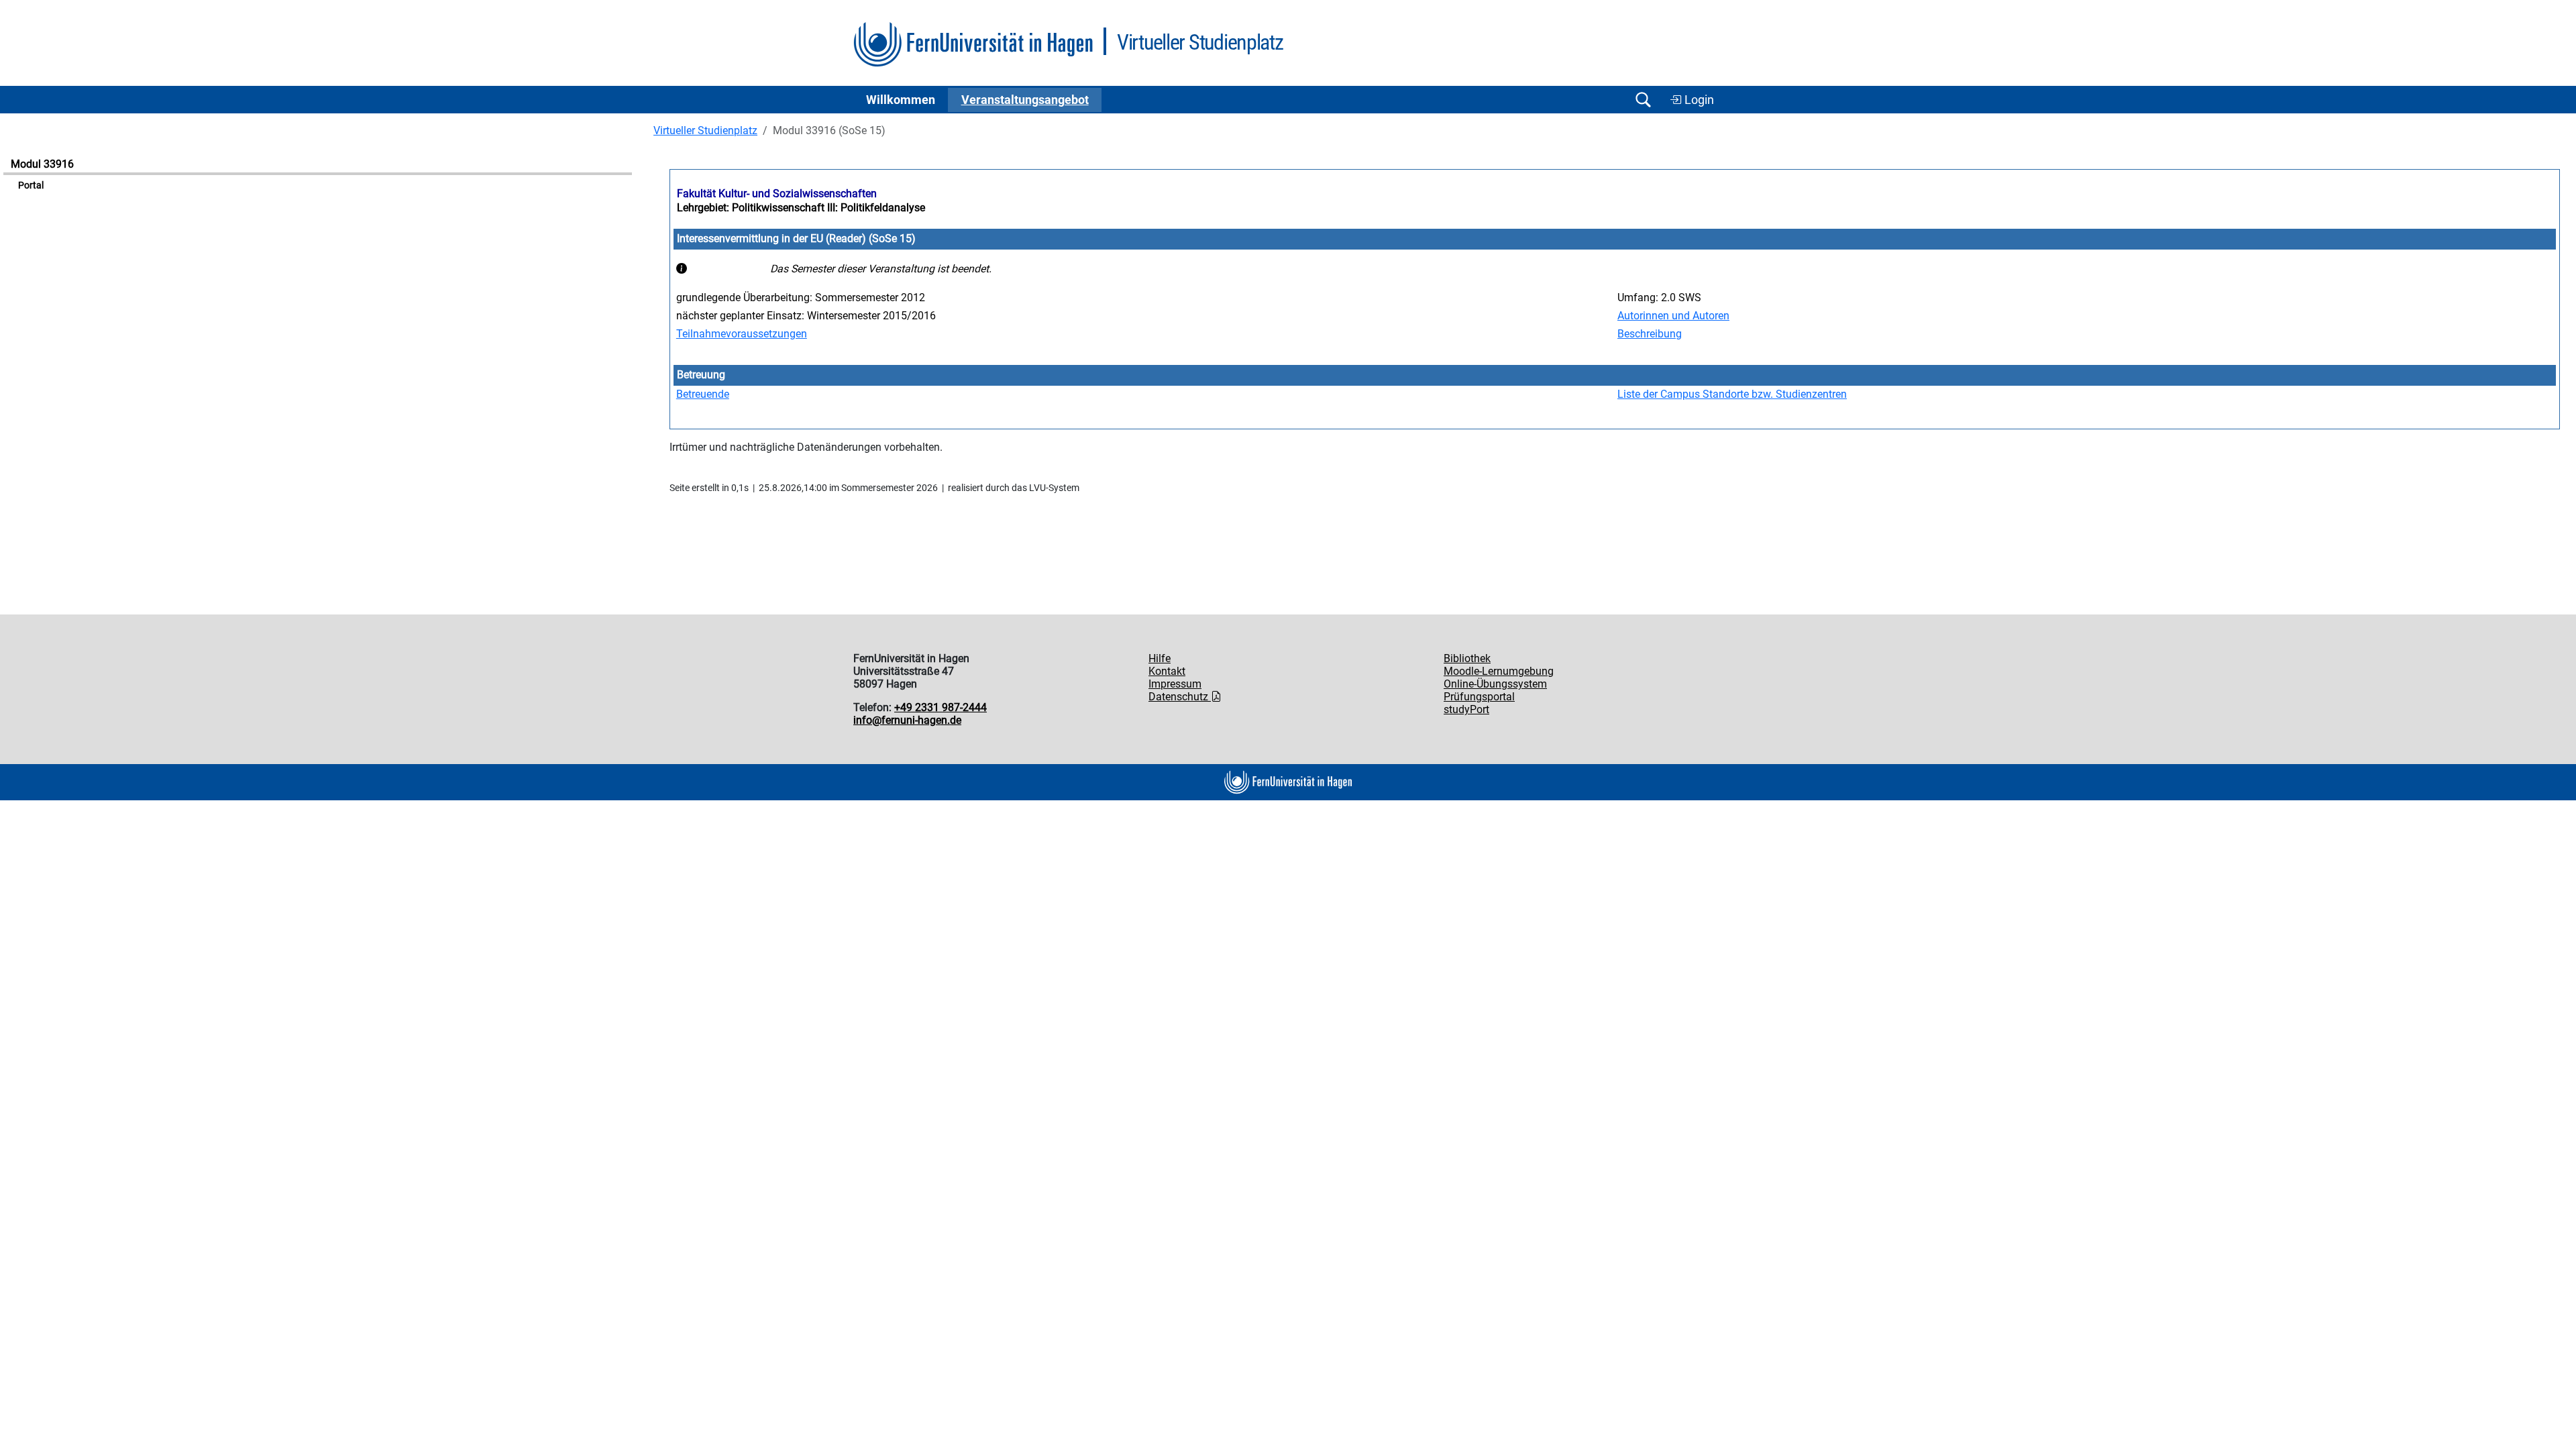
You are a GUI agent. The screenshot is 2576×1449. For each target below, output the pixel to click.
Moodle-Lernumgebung (1499, 671)
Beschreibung (1650, 334)
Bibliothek (1467, 658)
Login (1698, 100)
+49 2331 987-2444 (941, 707)
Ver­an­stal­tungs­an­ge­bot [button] (1025, 100)
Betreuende (703, 394)
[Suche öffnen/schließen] (1643, 100)
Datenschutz (1180, 697)
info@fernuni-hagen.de (907, 720)
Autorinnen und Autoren (1673, 316)
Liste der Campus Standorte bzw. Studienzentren (1732, 394)
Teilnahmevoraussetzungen (742, 334)
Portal (31, 185)
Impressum (1175, 684)
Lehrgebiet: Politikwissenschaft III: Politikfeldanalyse (801, 208)
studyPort (1466, 709)
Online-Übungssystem (1495, 684)
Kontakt (1167, 671)
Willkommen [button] (901, 100)
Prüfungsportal (1479, 697)
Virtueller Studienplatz (705, 130)
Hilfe (1160, 658)
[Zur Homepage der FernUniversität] (973, 45)
